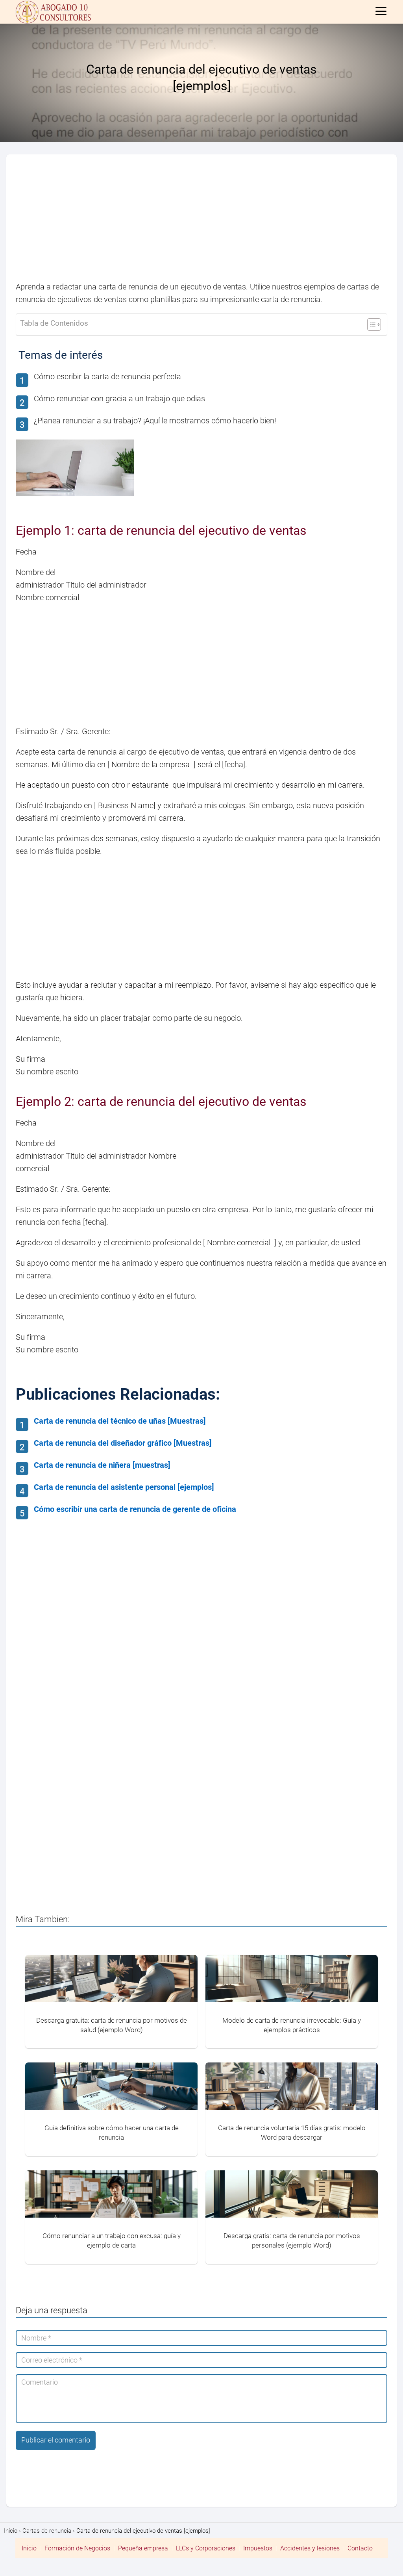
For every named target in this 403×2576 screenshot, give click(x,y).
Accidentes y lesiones (310, 2548)
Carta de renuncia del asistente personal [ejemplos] (124, 1487)
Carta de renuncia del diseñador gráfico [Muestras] (123, 1443)
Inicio (29, 2548)
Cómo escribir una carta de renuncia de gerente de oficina (135, 1509)
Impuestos (258, 2548)
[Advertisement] (201, 222)
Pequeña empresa (143, 2548)
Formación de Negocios (77, 2548)
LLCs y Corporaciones (206, 2548)
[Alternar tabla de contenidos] (370, 325)
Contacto (360, 2548)
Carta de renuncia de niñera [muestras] (102, 1465)
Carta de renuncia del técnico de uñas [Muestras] (120, 1421)
